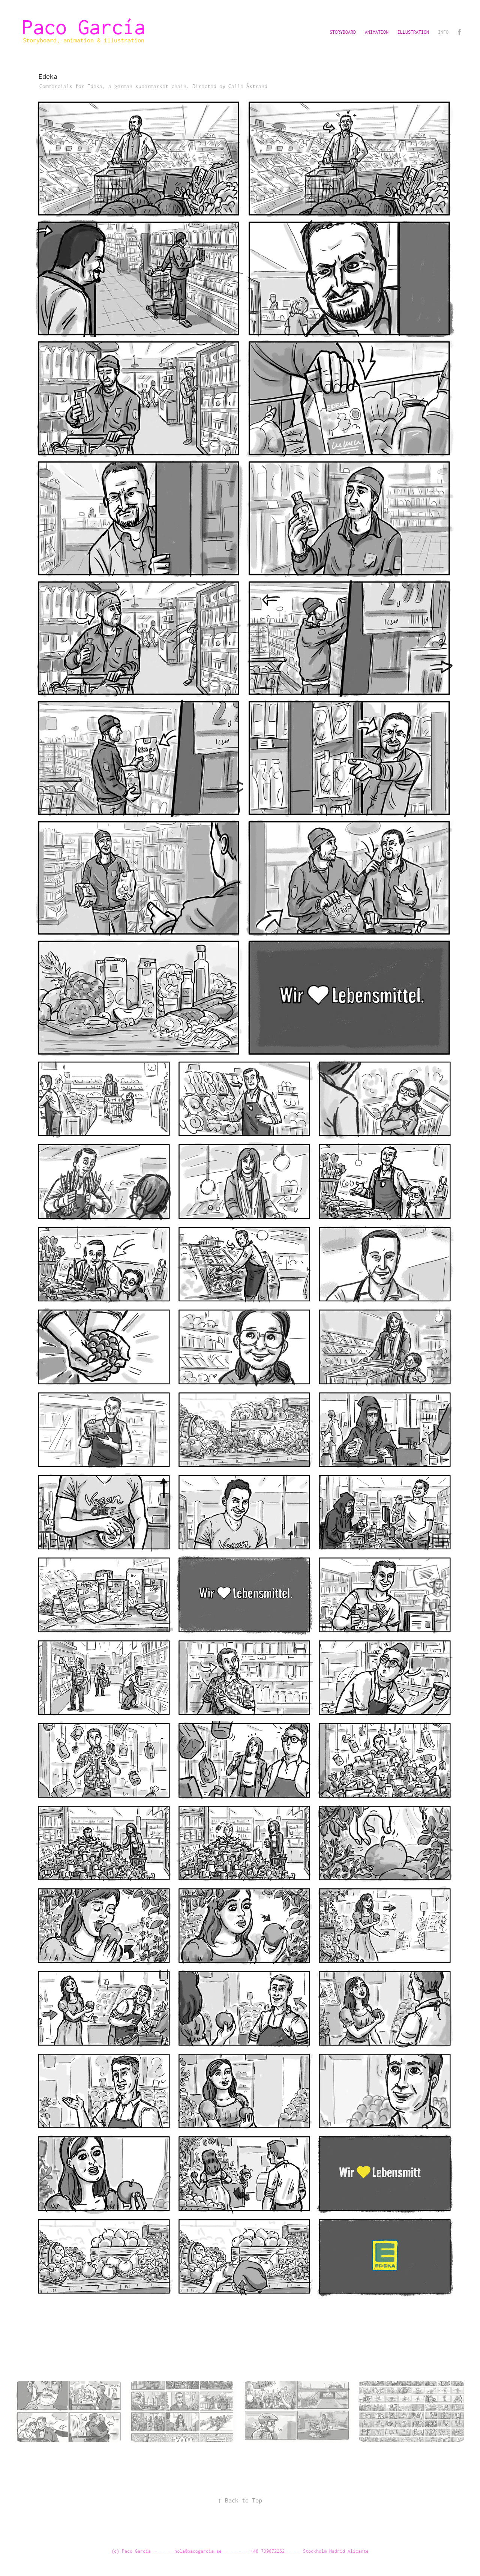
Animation (377, 32)
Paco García (89, 27)
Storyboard (343, 32)
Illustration (413, 32)
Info (443, 32)
